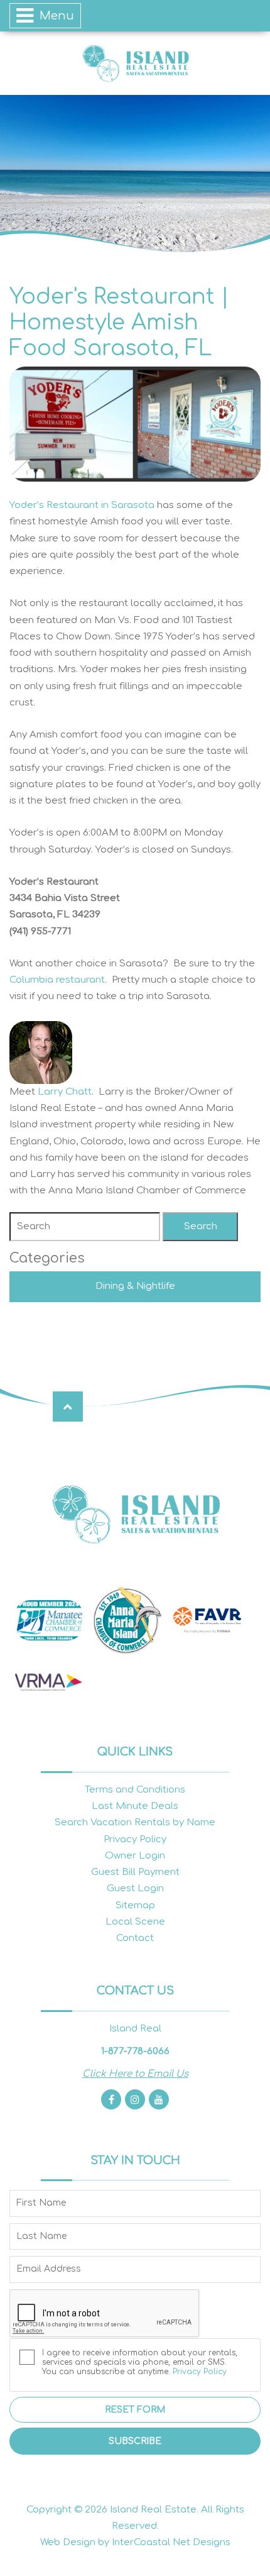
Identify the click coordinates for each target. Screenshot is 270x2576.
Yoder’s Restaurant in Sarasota (82, 505)
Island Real (135, 63)
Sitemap (135, 1905)
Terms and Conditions (135, 1790)
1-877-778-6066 (135, 2051)
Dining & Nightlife (135, 1286)
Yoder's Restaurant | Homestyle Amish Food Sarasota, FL (119, 323)
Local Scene (135, 1922)
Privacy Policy (135, 1839)
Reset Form (135, 2410)
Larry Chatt (65, 1092)
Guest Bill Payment (135, 1872)
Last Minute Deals (135, 1806)
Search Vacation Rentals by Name (135, 1822)
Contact (135, 1938)
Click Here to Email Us (135, 2074)
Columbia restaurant (57, 980)
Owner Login (135, 1856)
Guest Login (135, 1888)
